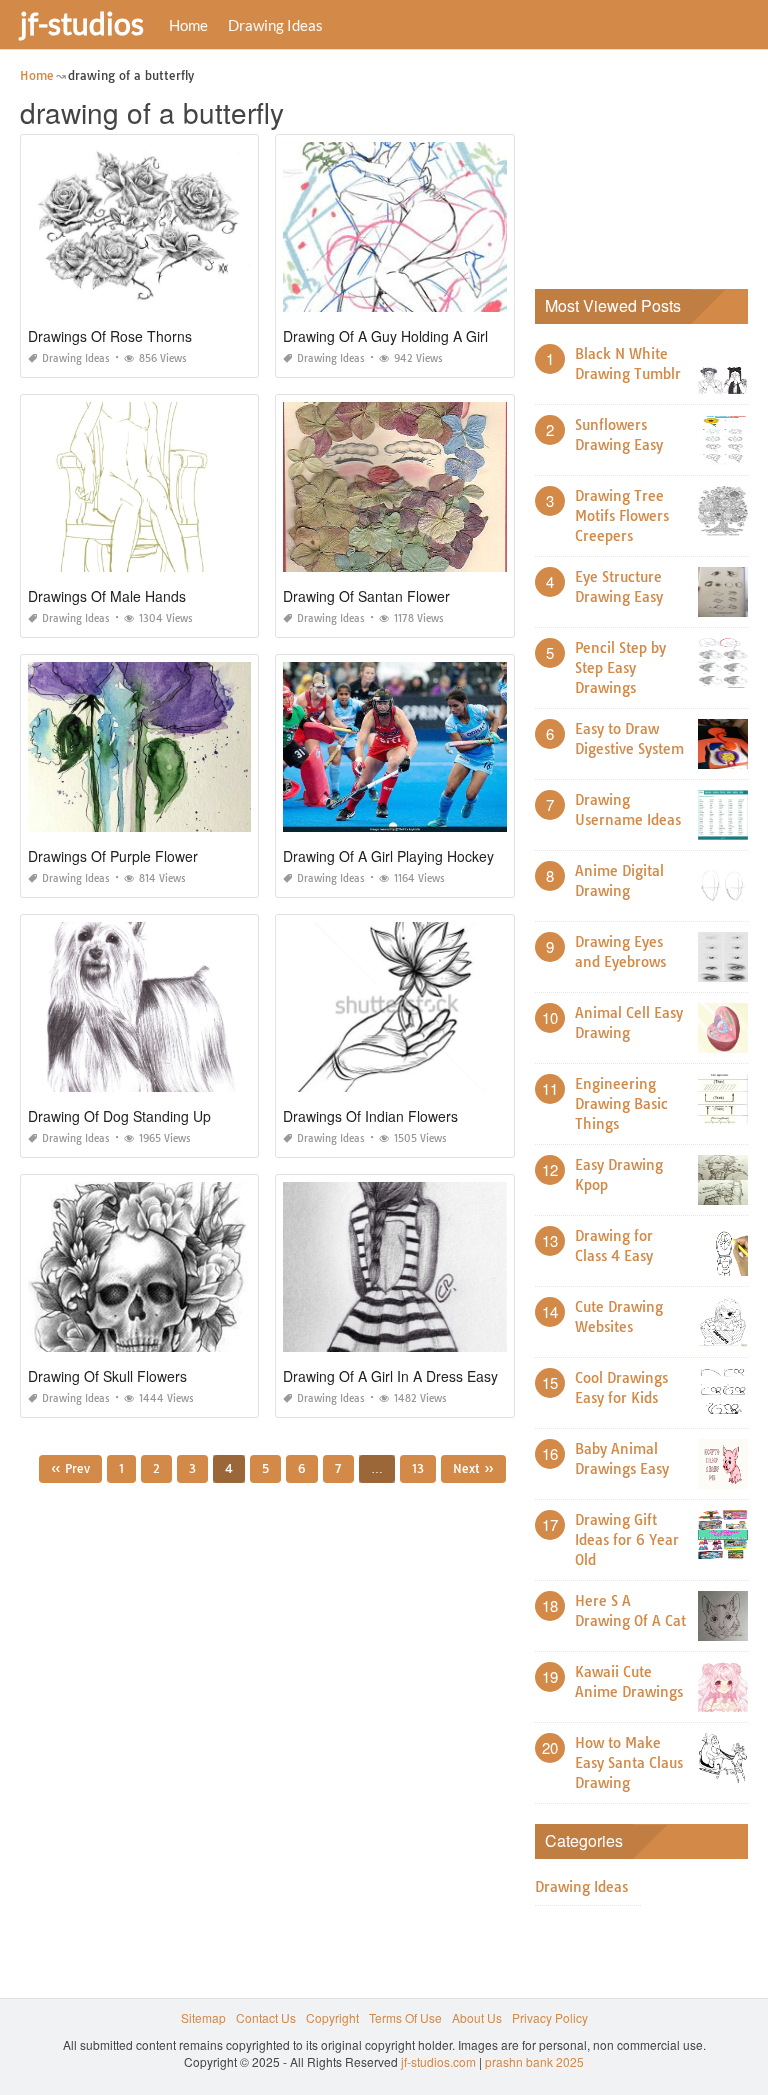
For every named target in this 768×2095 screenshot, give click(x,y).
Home (188, 25)
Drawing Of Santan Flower (366, 596)
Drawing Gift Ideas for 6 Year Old (627, 1540)
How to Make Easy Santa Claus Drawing (629, 1763)
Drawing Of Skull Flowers (107, 1376)
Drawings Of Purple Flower (113, 856)
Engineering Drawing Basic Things (621, 1104)
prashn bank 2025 (534, 2061)
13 (418, 1468)
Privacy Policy (550, 2017)
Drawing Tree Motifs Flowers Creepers (622, 516)
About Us (477, 2017)
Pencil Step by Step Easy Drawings (620, 668)
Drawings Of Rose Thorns (110, 336)
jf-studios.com (438, 2061)
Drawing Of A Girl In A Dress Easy (390, 1376)
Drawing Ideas (275, 25)
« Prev (70, 1468)
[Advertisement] (651, 165)
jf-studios (82, 23)
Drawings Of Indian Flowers (370, 1116)
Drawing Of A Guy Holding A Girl (385, 336)
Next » (473, 1468)
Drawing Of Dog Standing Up (119, 1116)
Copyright (332, 2017)
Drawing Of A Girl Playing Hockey (388, 856)
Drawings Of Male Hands (107, 596)
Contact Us (266, 2017)
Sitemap (203, 2017)
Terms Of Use (405, 2017)
